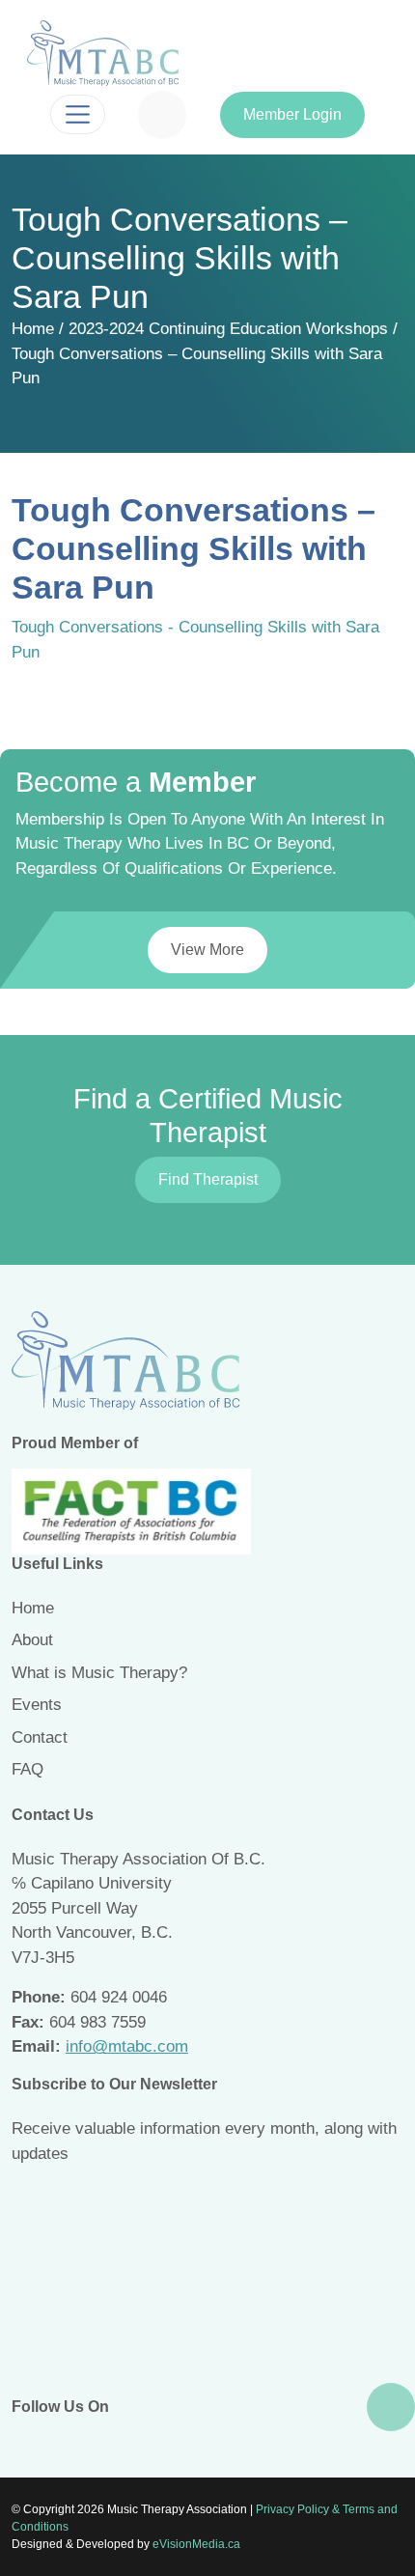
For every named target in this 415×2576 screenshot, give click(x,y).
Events (37, 1705)
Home (33, 329)
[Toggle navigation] (78, 114)
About (32, 1640)
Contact (40, 1737)
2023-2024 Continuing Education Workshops (228, 329)
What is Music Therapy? (99, 1673)
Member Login (292, 114)
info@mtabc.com (127, 2046)
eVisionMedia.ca (196, 2544)
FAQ (28, 1769)
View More (207, 950)
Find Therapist (208, 1179)
